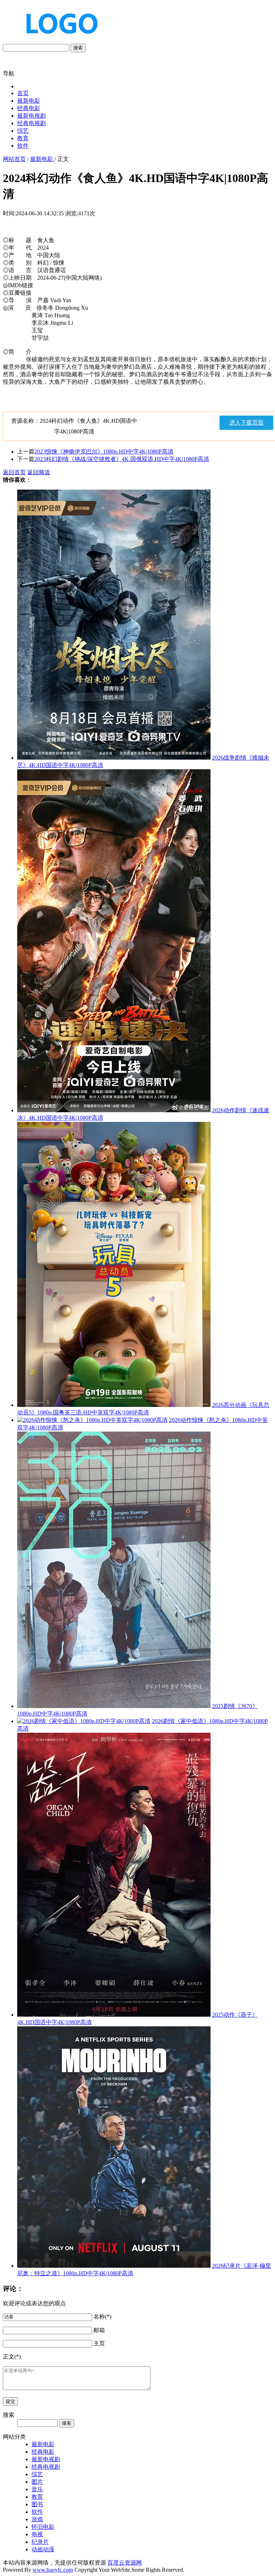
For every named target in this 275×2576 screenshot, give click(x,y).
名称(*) (102, 2317)
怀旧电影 (43, 2527)
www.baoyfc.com (53, 2570)
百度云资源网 (125, 2563)
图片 (37, 2482)
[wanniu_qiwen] (59, 40)
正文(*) (12, 2357)
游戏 (37, 2519)
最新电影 (29, 101)
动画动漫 (43, 2549)
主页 (99, 2343)
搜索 (78, 48)
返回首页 (14, 472)
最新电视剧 (32, 116)
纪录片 (40, 2542)
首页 (23, 93)
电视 (37, 2534)
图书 (37, 2504)
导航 (9, 73)
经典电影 (29, 108)
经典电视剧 (32, 123)
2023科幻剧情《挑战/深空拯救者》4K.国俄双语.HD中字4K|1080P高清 (122, 459)
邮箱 (99, 2330)
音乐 (37, 2489)
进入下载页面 (246, 423)
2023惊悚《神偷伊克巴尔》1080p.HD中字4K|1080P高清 (104, 452)
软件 (23, 146)
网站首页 (14, 159)
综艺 (23, 131)
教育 (23, 138)
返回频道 (39, 472)
